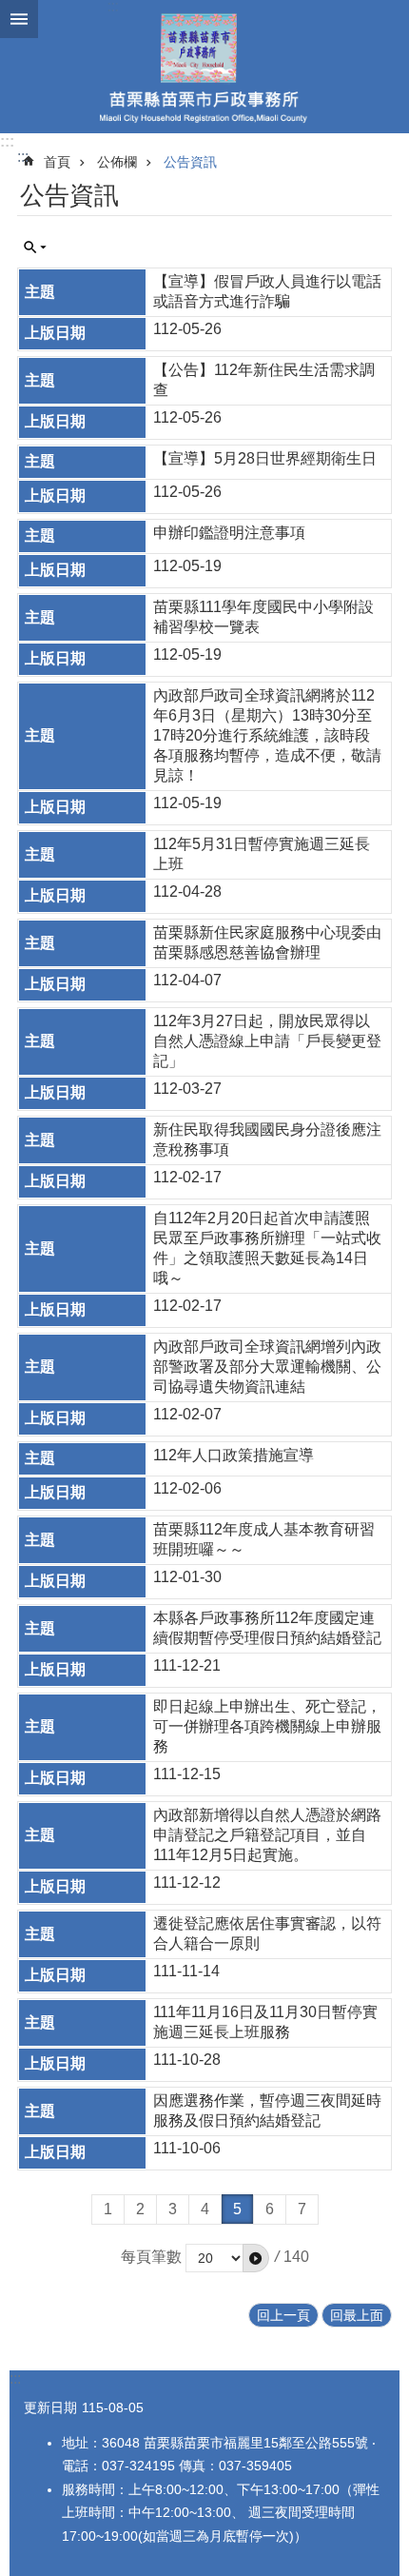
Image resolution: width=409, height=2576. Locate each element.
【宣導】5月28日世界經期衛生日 (265, 458)
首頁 (57, 162)
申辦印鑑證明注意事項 (229, 533)
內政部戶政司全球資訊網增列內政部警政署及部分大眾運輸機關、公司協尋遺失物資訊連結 (267, 1367)
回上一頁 (283, 2315)
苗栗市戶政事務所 (204, 67)
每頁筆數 (151, 2257)
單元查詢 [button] (35, 248)
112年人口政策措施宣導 (234, 1455)
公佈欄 (117, 162)
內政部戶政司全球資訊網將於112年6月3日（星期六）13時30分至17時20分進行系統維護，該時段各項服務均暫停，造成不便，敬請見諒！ (267, 735)
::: (7, 141)
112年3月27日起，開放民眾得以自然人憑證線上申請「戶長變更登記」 (267, 1041)
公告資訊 (190, 162)
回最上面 (357, 2315)
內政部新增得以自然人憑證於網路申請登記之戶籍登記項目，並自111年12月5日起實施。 (267, 1835)
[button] (256, 2258)
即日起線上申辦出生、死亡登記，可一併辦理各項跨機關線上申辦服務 (267, 1726)
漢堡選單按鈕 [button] (19, 19)
